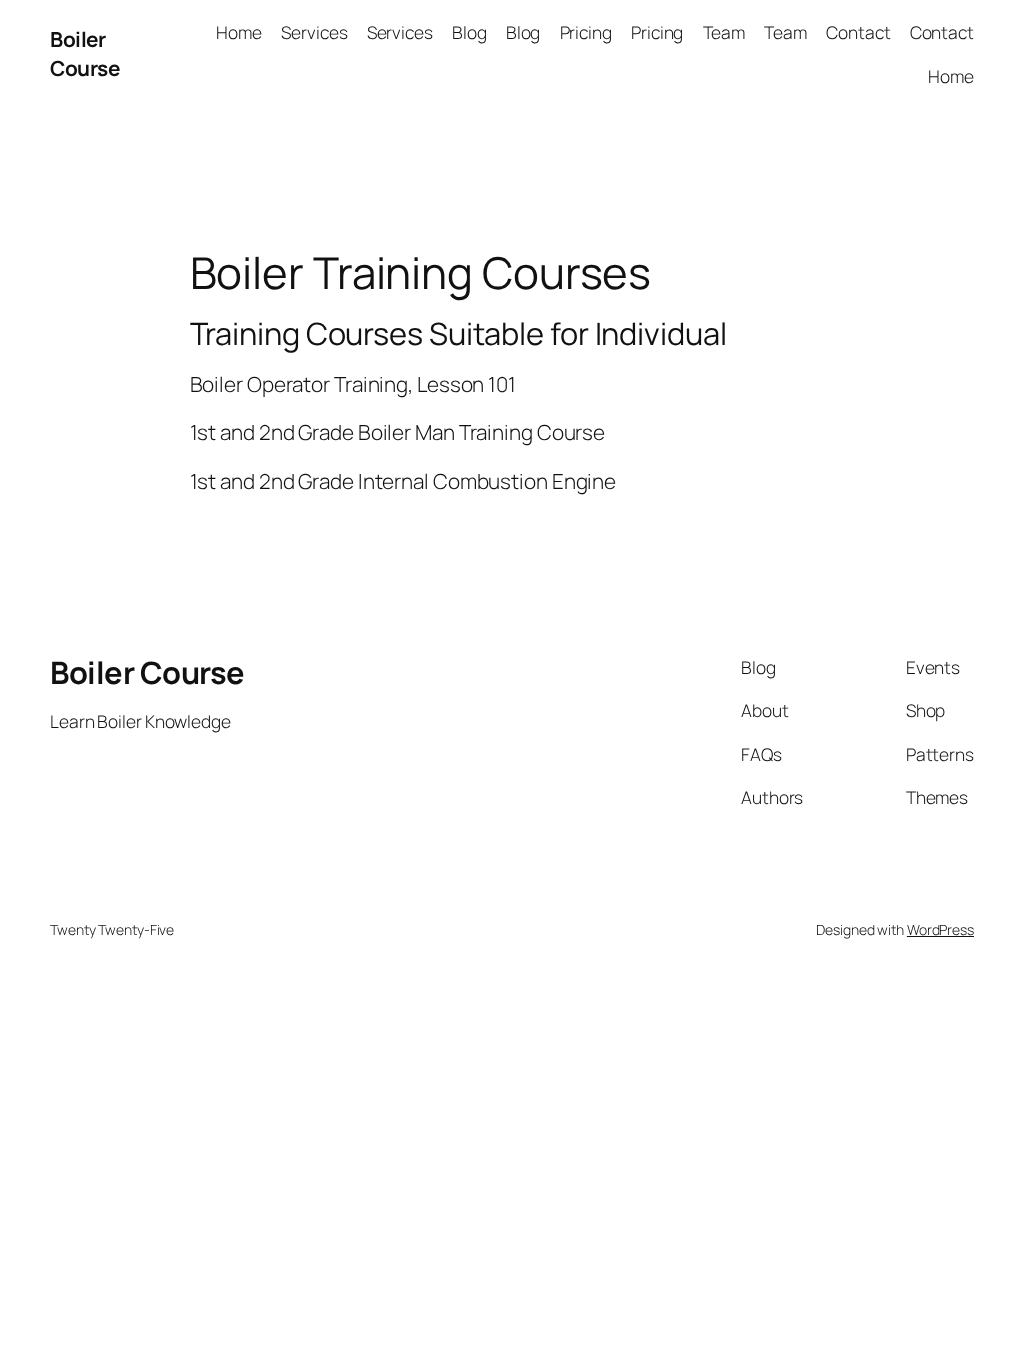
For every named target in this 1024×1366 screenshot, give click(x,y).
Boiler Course (84, 53)
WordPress (940, 929)
